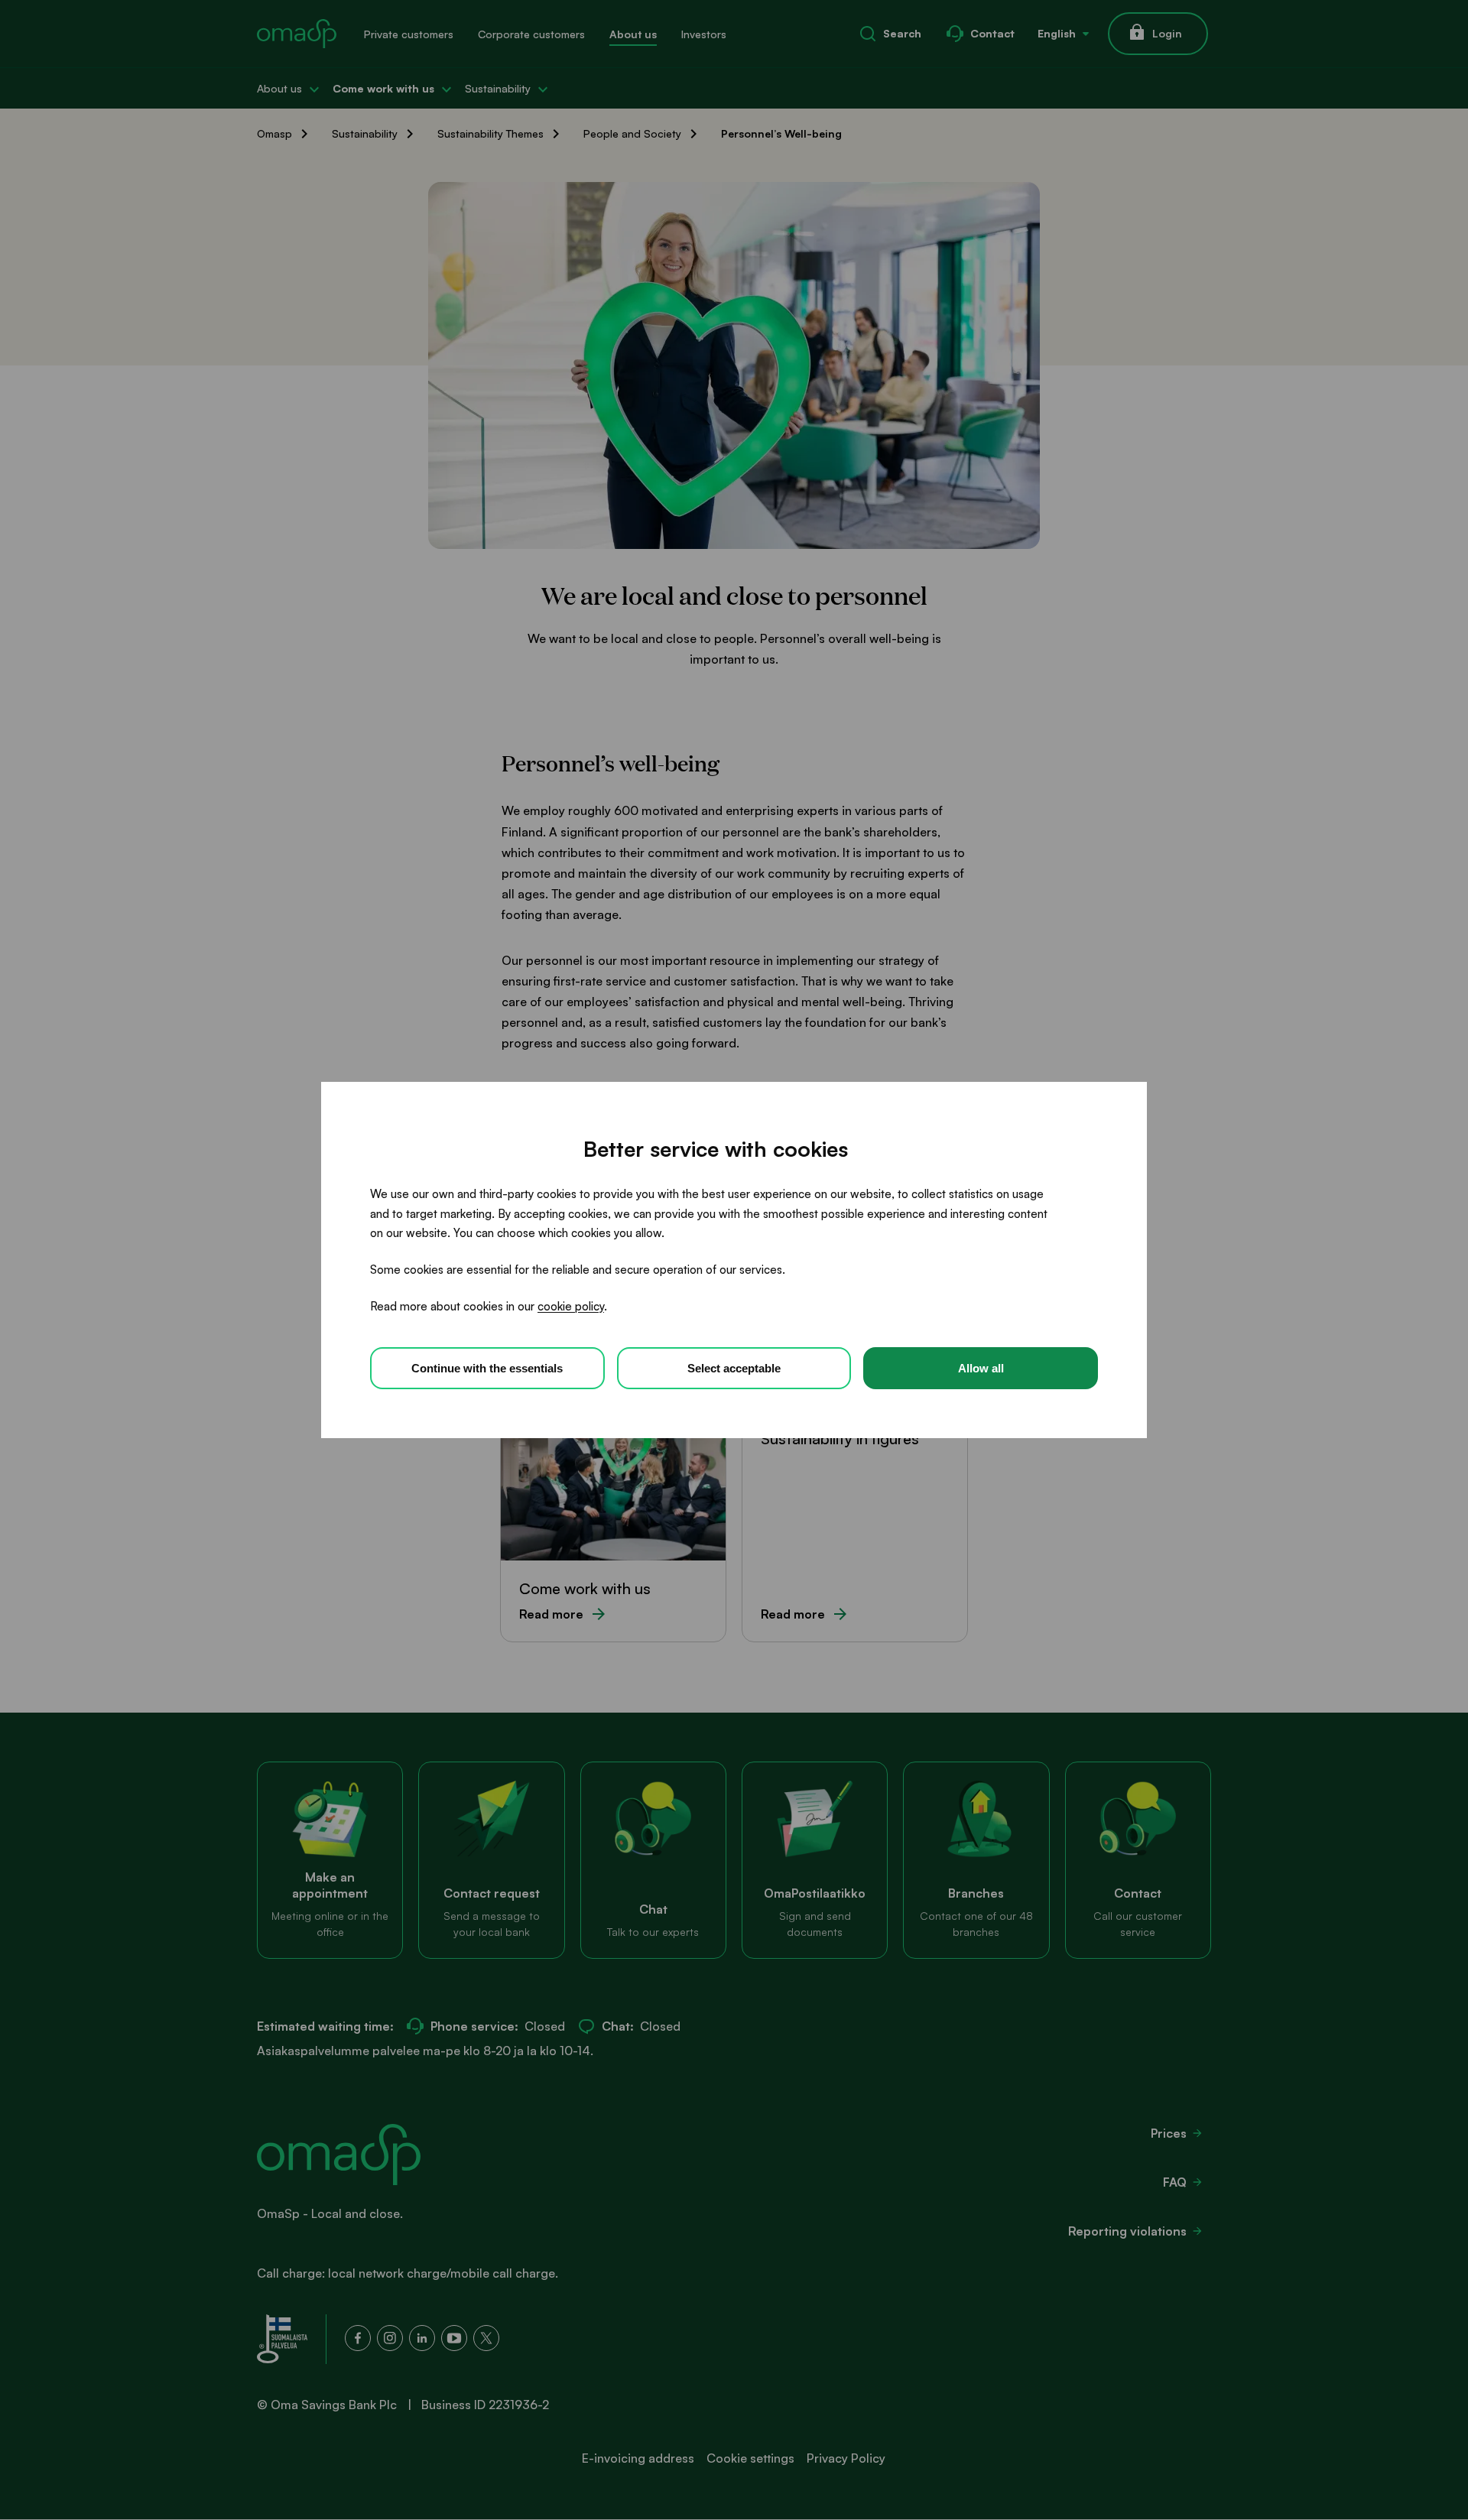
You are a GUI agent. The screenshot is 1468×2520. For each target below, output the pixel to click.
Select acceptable (734, 1368)
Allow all (981, 1368)
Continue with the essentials (487, 1368)
